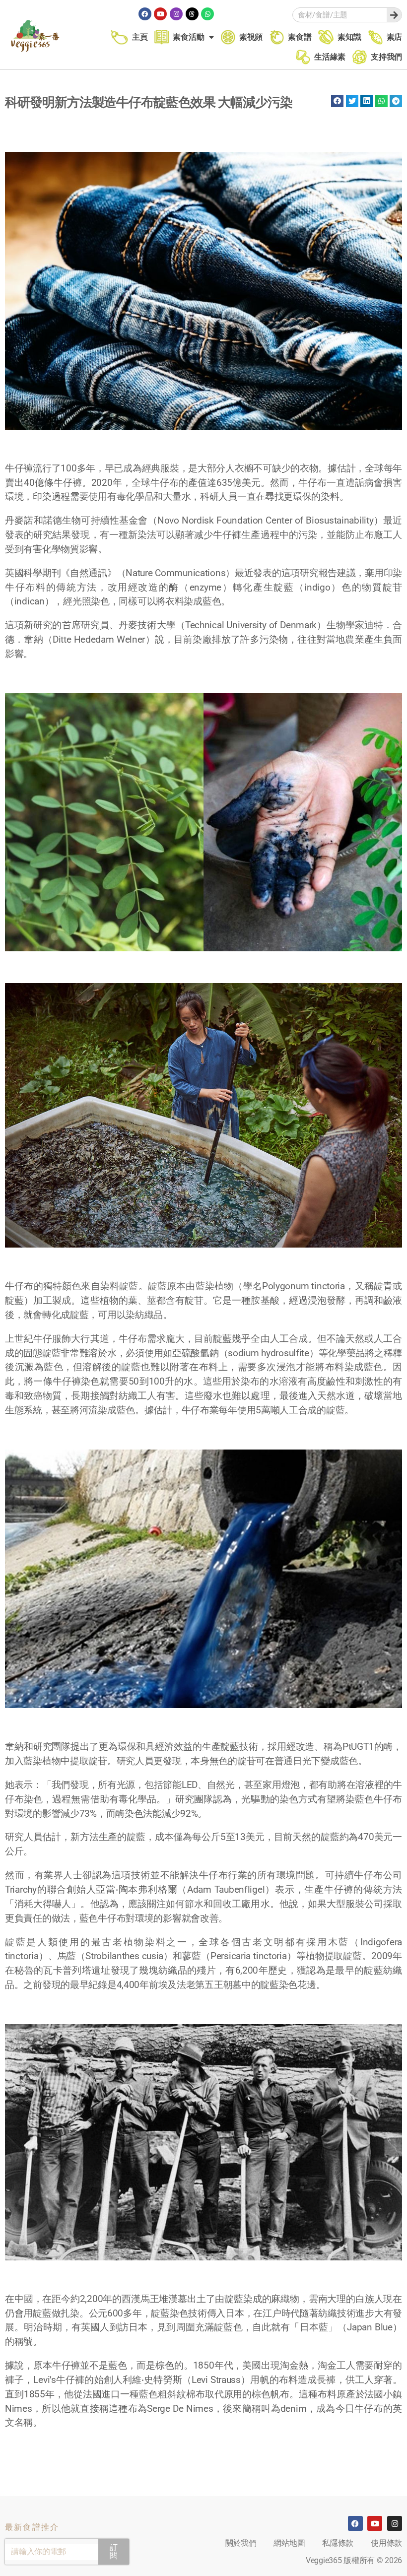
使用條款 (386, 2543)
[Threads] (192, 14)
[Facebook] (145, 14)
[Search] (394, 15)
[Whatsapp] (207, 14)
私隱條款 (338, 2543)
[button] (337, 101)
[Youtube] (160, 14)
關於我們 (241, 2543)
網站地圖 (289, 2543)
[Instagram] (176, 14)
